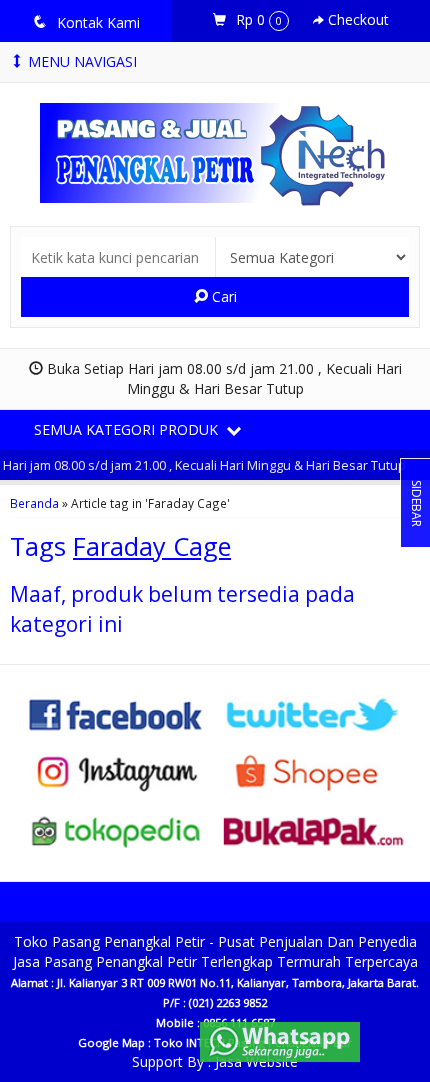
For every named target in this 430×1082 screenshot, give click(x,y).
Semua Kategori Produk (128, 429)
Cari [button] (222, 296)
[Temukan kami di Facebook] (116, 712)
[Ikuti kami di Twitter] (313, 712)
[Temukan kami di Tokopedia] (116, 829)
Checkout (356, 19)
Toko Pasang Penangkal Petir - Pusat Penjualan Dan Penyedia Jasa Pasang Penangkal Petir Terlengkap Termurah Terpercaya (215, 951)
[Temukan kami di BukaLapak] (313, 829)
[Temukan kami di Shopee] (313, 771)
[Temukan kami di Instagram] (116, 771)
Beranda (34, 503)
